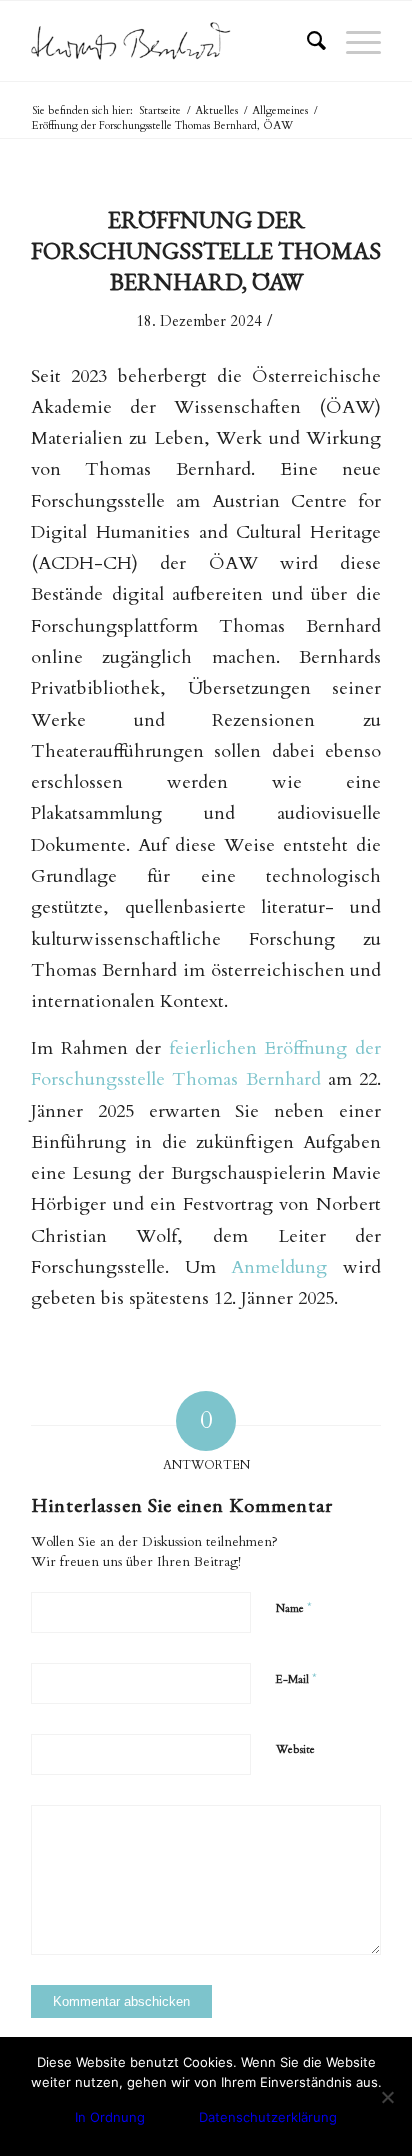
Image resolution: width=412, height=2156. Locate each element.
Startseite (160, 110)
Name (294, 1608)
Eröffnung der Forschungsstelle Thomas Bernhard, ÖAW (206, 250)
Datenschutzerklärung (268, 2117)
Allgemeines (280, 110)
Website (295, 1749)
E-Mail (296, 1679)
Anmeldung (279, 1267)
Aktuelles (216, 110)
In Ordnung (110, 2117)
